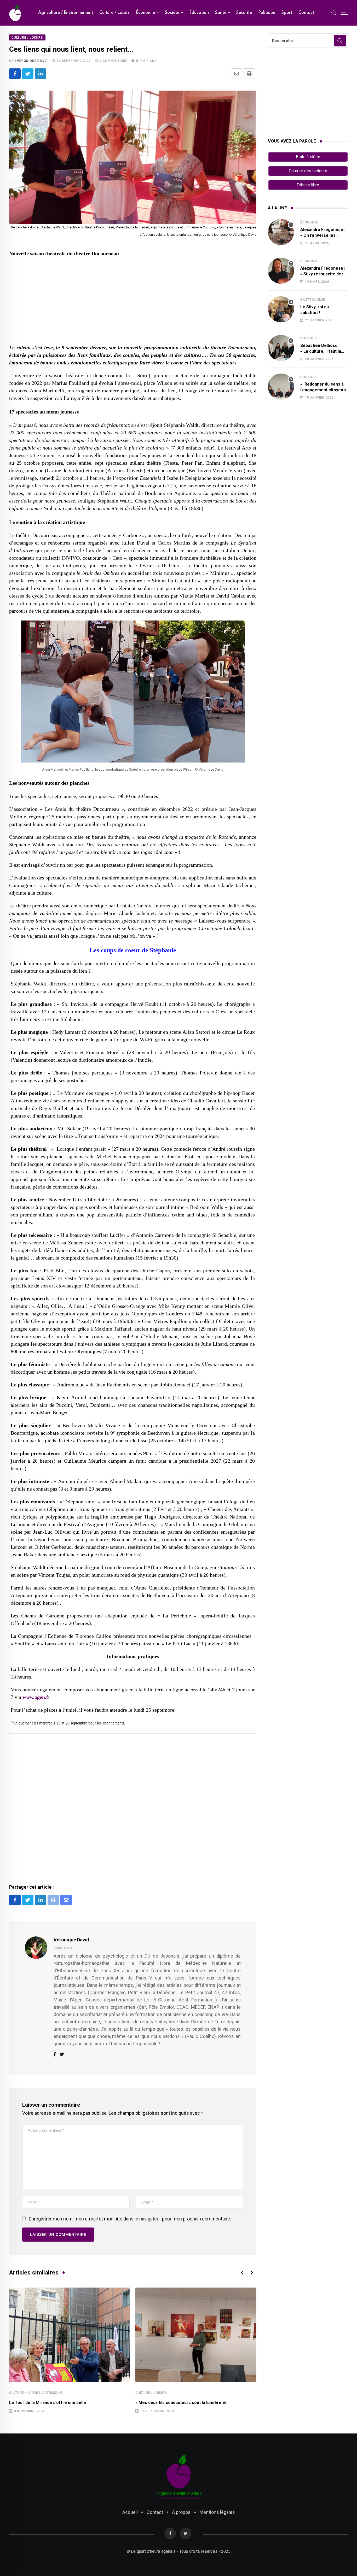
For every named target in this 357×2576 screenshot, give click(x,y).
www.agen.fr (36, 1697)
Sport (287, 13)
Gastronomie (313, 300)
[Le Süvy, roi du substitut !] (281, 309)
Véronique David (32, 61)
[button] (242, 2272)
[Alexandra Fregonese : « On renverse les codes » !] (281, 232)
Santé (221, 13)
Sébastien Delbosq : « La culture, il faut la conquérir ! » (321, 351)
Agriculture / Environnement (66, 13)
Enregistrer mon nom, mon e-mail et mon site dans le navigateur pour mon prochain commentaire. (130, 2219)
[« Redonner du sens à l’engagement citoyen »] (281, 387)
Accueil (130, 2512)
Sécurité (244, 13)
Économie (145, 13)
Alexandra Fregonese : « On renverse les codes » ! (323, 235)
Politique (267, 13)
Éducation (199, 13)
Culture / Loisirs (114, 13)
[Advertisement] (133, 301)
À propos (181, 2512)
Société (172, 13)
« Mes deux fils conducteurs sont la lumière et (181, 2403)
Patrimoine (53, 2393)
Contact (306, 13)
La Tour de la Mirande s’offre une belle (48, 2403)
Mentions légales (217, 2512)
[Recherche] (334, 13)
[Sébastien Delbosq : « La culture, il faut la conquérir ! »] (281, 348)
